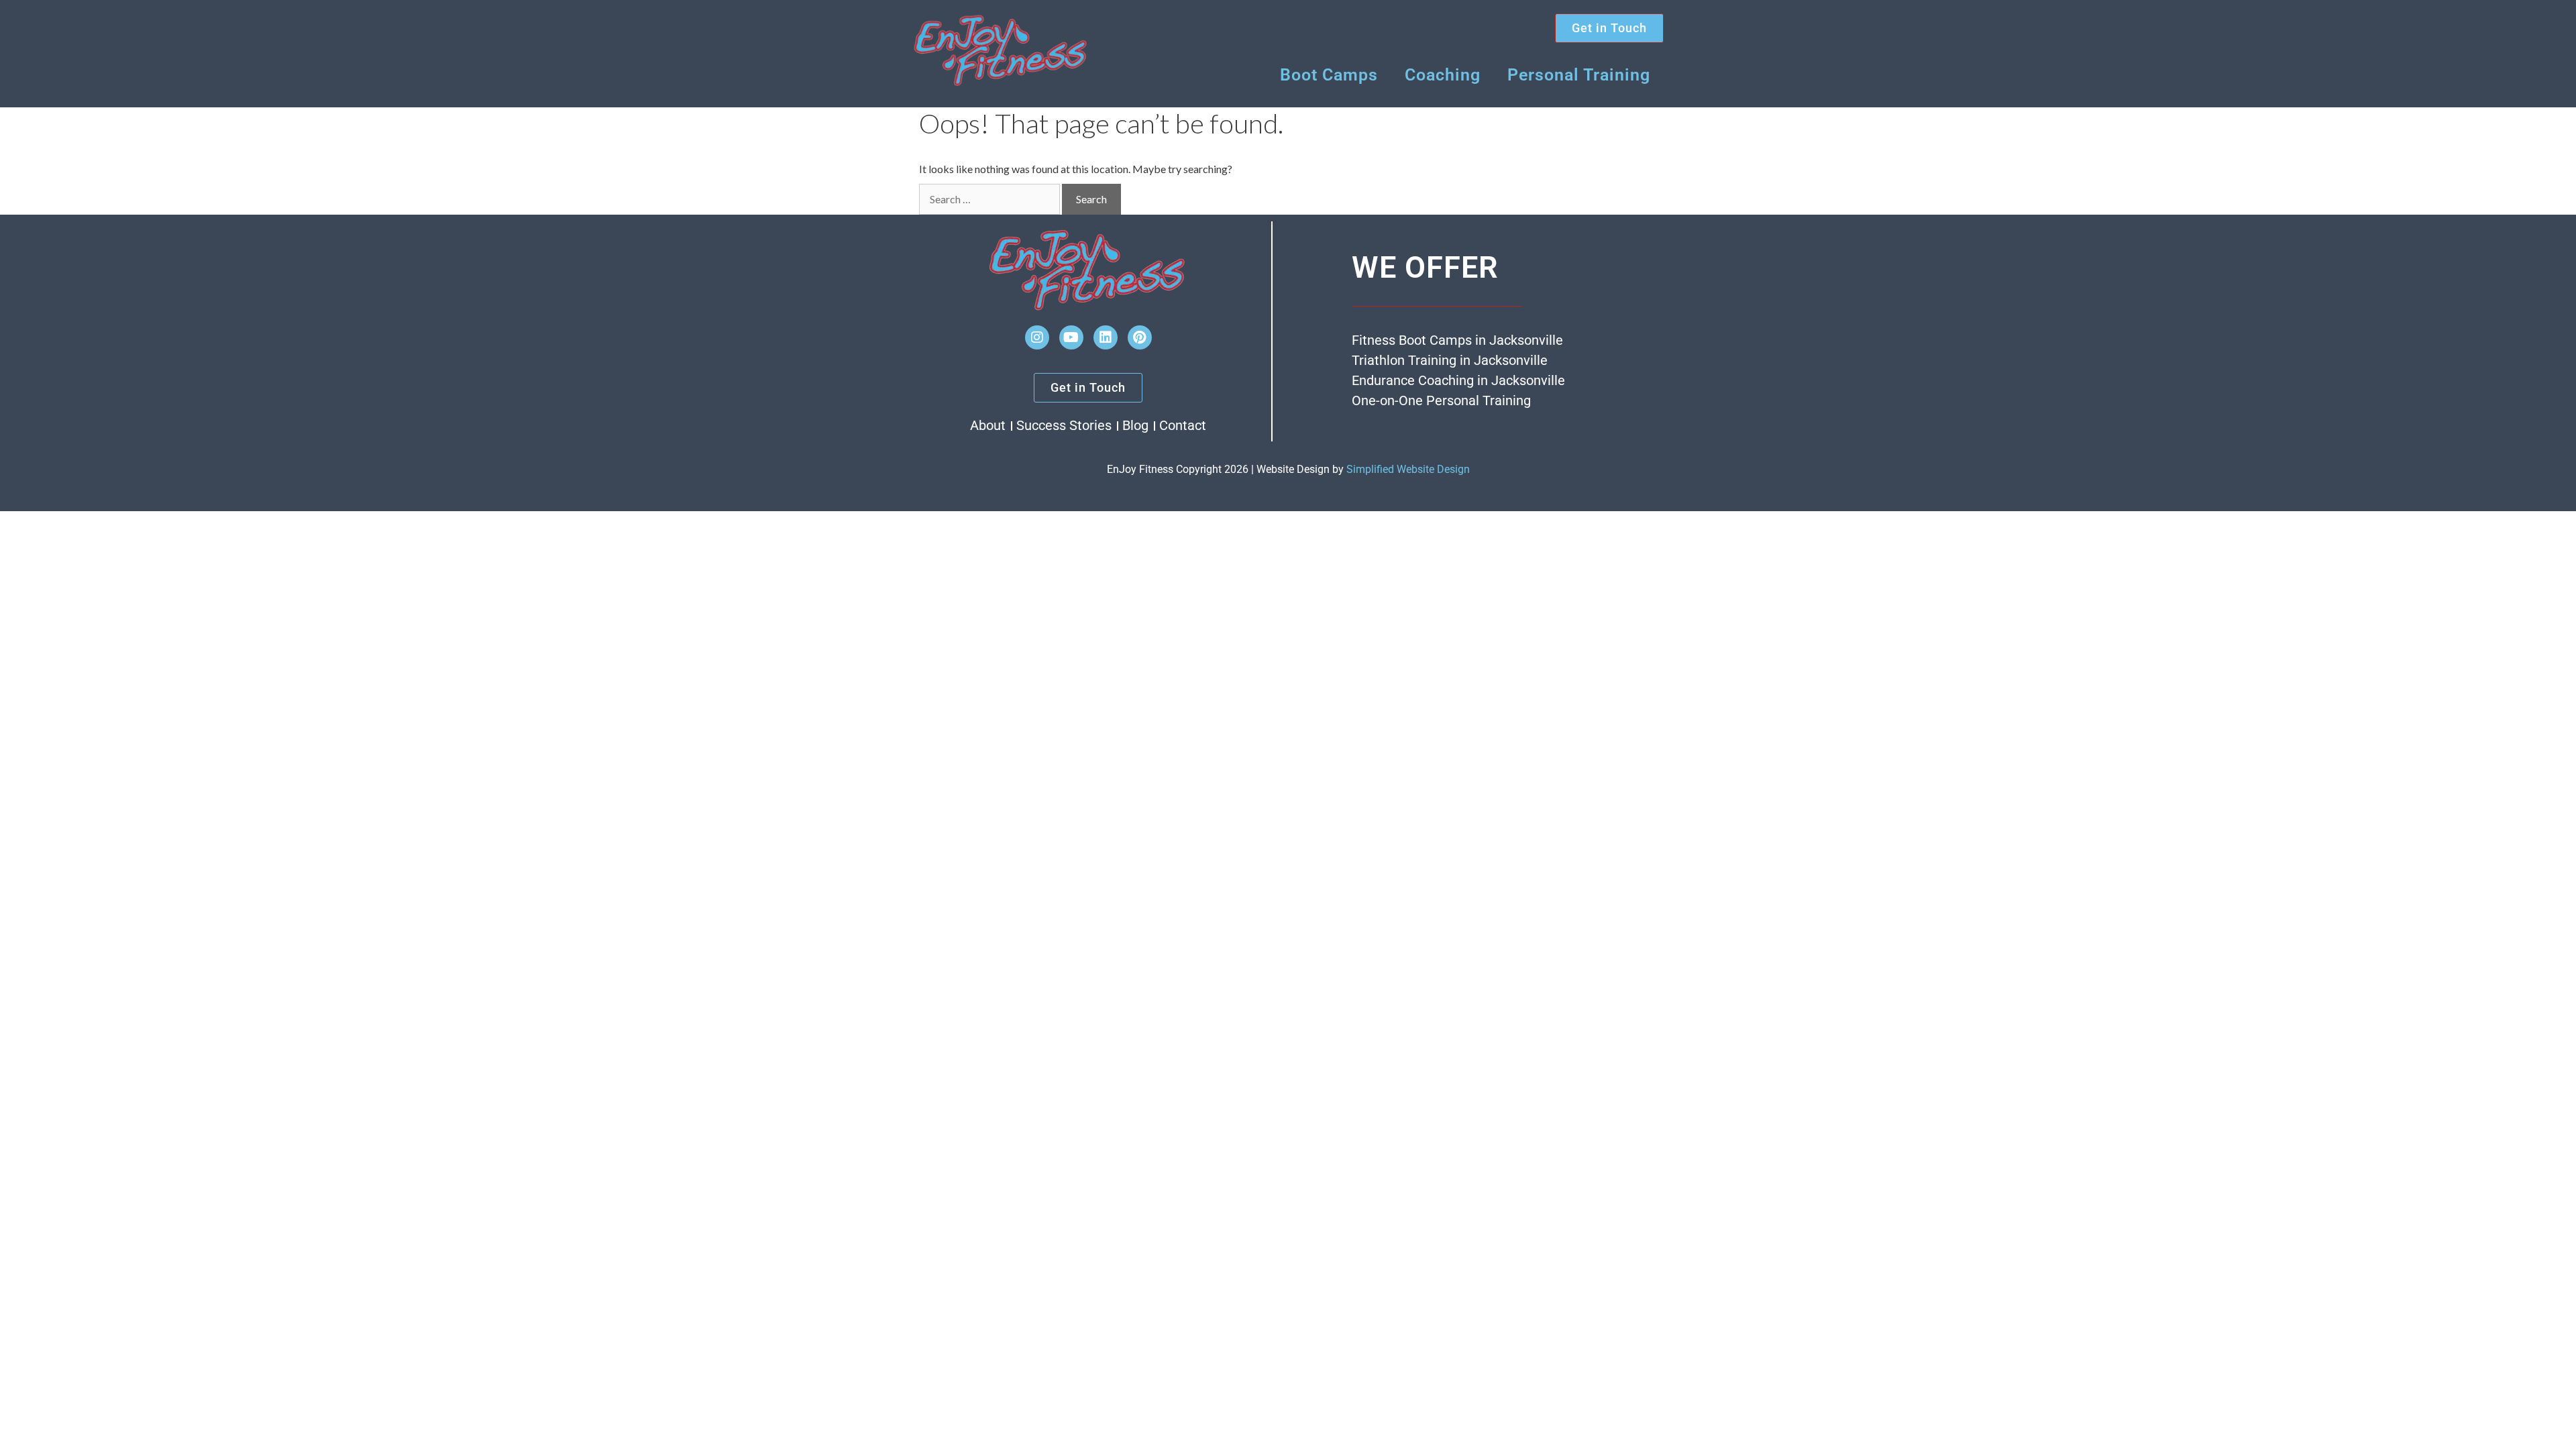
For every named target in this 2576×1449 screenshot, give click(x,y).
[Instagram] (1037, 337)
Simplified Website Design (1408, 469)
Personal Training (1579, 75)
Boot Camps (1329, 75)
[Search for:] (989, 199)
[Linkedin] (1106, 337)
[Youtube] (1071, 337)
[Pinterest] (1140, 337)
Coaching (1443, 75)
